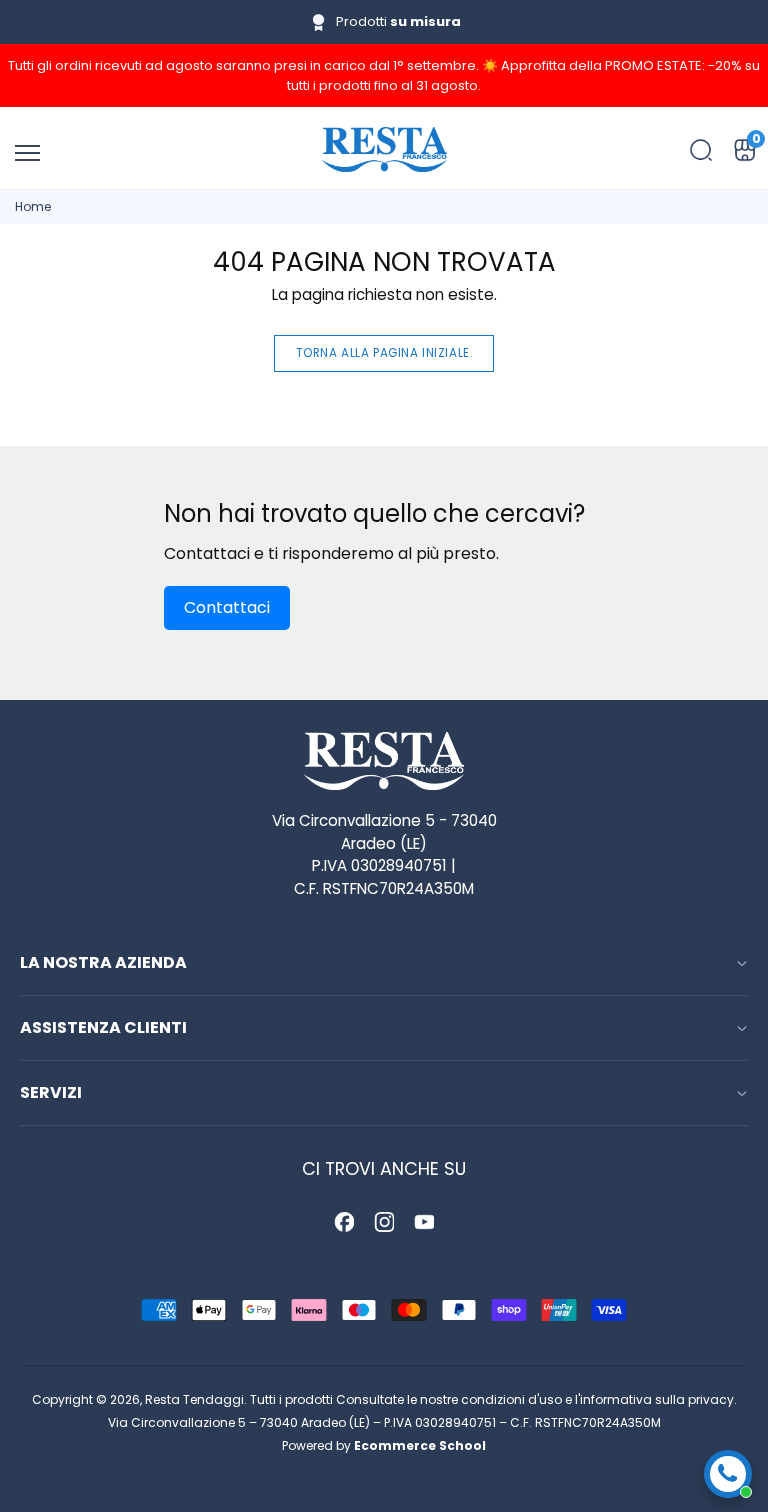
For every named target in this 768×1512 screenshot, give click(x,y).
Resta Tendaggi (194, 1399)
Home (33, 206)
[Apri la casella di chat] (728, 1474)
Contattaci (227, 607)
